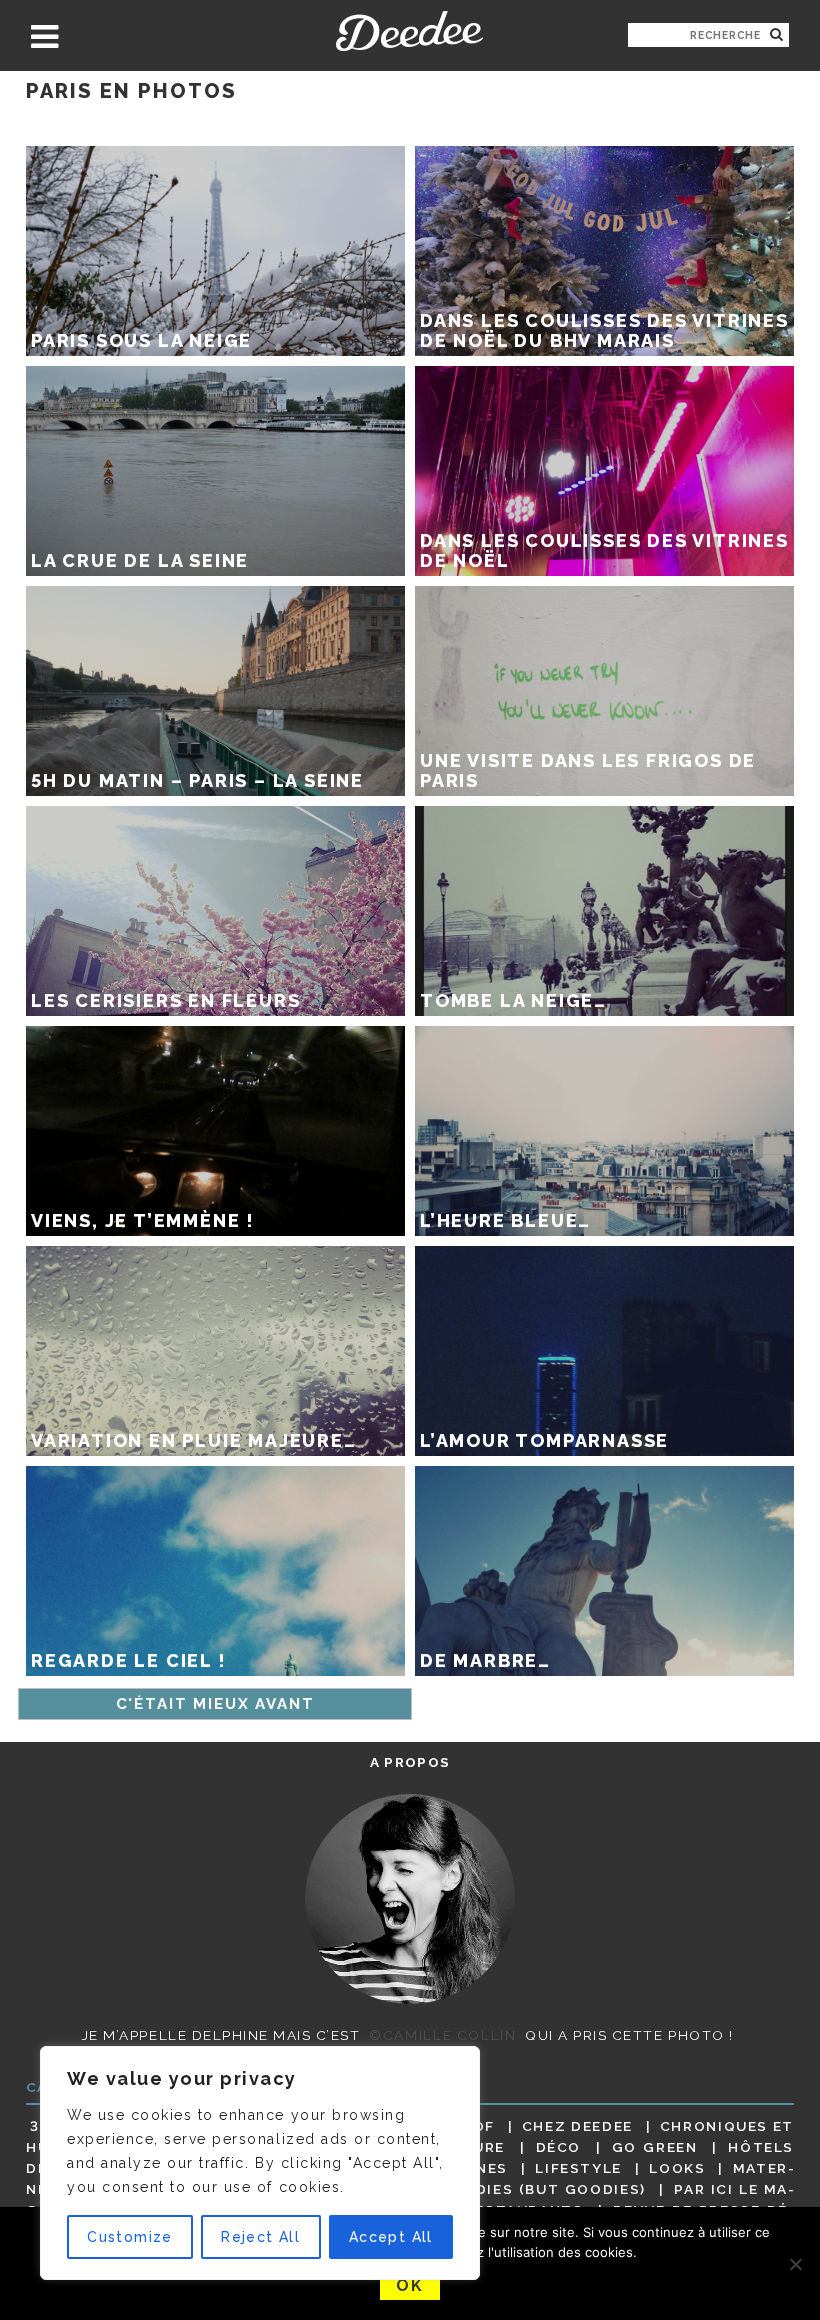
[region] (260, 2163)
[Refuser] (795, 2264)
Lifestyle (578, 2168)
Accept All (391, 2237)
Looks (677, 2168)
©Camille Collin (442, 2035)
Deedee (409, 31)
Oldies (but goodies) (550, 2189)
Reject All (260, 2237)
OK (409, 2285)
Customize (130, 2237)
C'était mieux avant (215, 1704)
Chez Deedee (577, 2126)
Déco (559, 2147)
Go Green (655, 2147)
